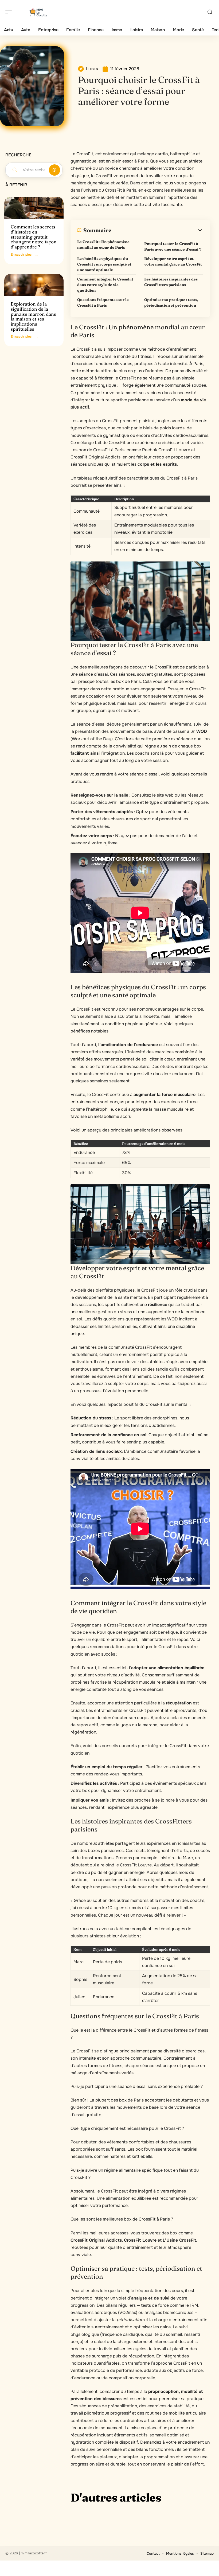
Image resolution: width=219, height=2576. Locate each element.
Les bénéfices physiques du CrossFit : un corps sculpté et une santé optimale (104, 264)
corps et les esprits (157, 464)
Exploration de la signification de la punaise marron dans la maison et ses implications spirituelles (33, 316)
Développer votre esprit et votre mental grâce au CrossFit (173, 261)
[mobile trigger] (10, 12)
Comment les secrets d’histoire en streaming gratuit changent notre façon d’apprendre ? (34, 237)
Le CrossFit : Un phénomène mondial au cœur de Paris (103, 245)
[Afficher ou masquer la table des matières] (157, 230)
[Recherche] (210, 12)
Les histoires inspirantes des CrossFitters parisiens (171, 282)
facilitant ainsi (85, 753)
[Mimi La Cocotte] (38, 12)
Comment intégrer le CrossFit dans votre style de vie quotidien (105, 285)
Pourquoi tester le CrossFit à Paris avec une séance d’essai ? (173, 246)
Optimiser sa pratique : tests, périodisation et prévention (171, 302)
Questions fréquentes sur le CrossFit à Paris (103, 302)
